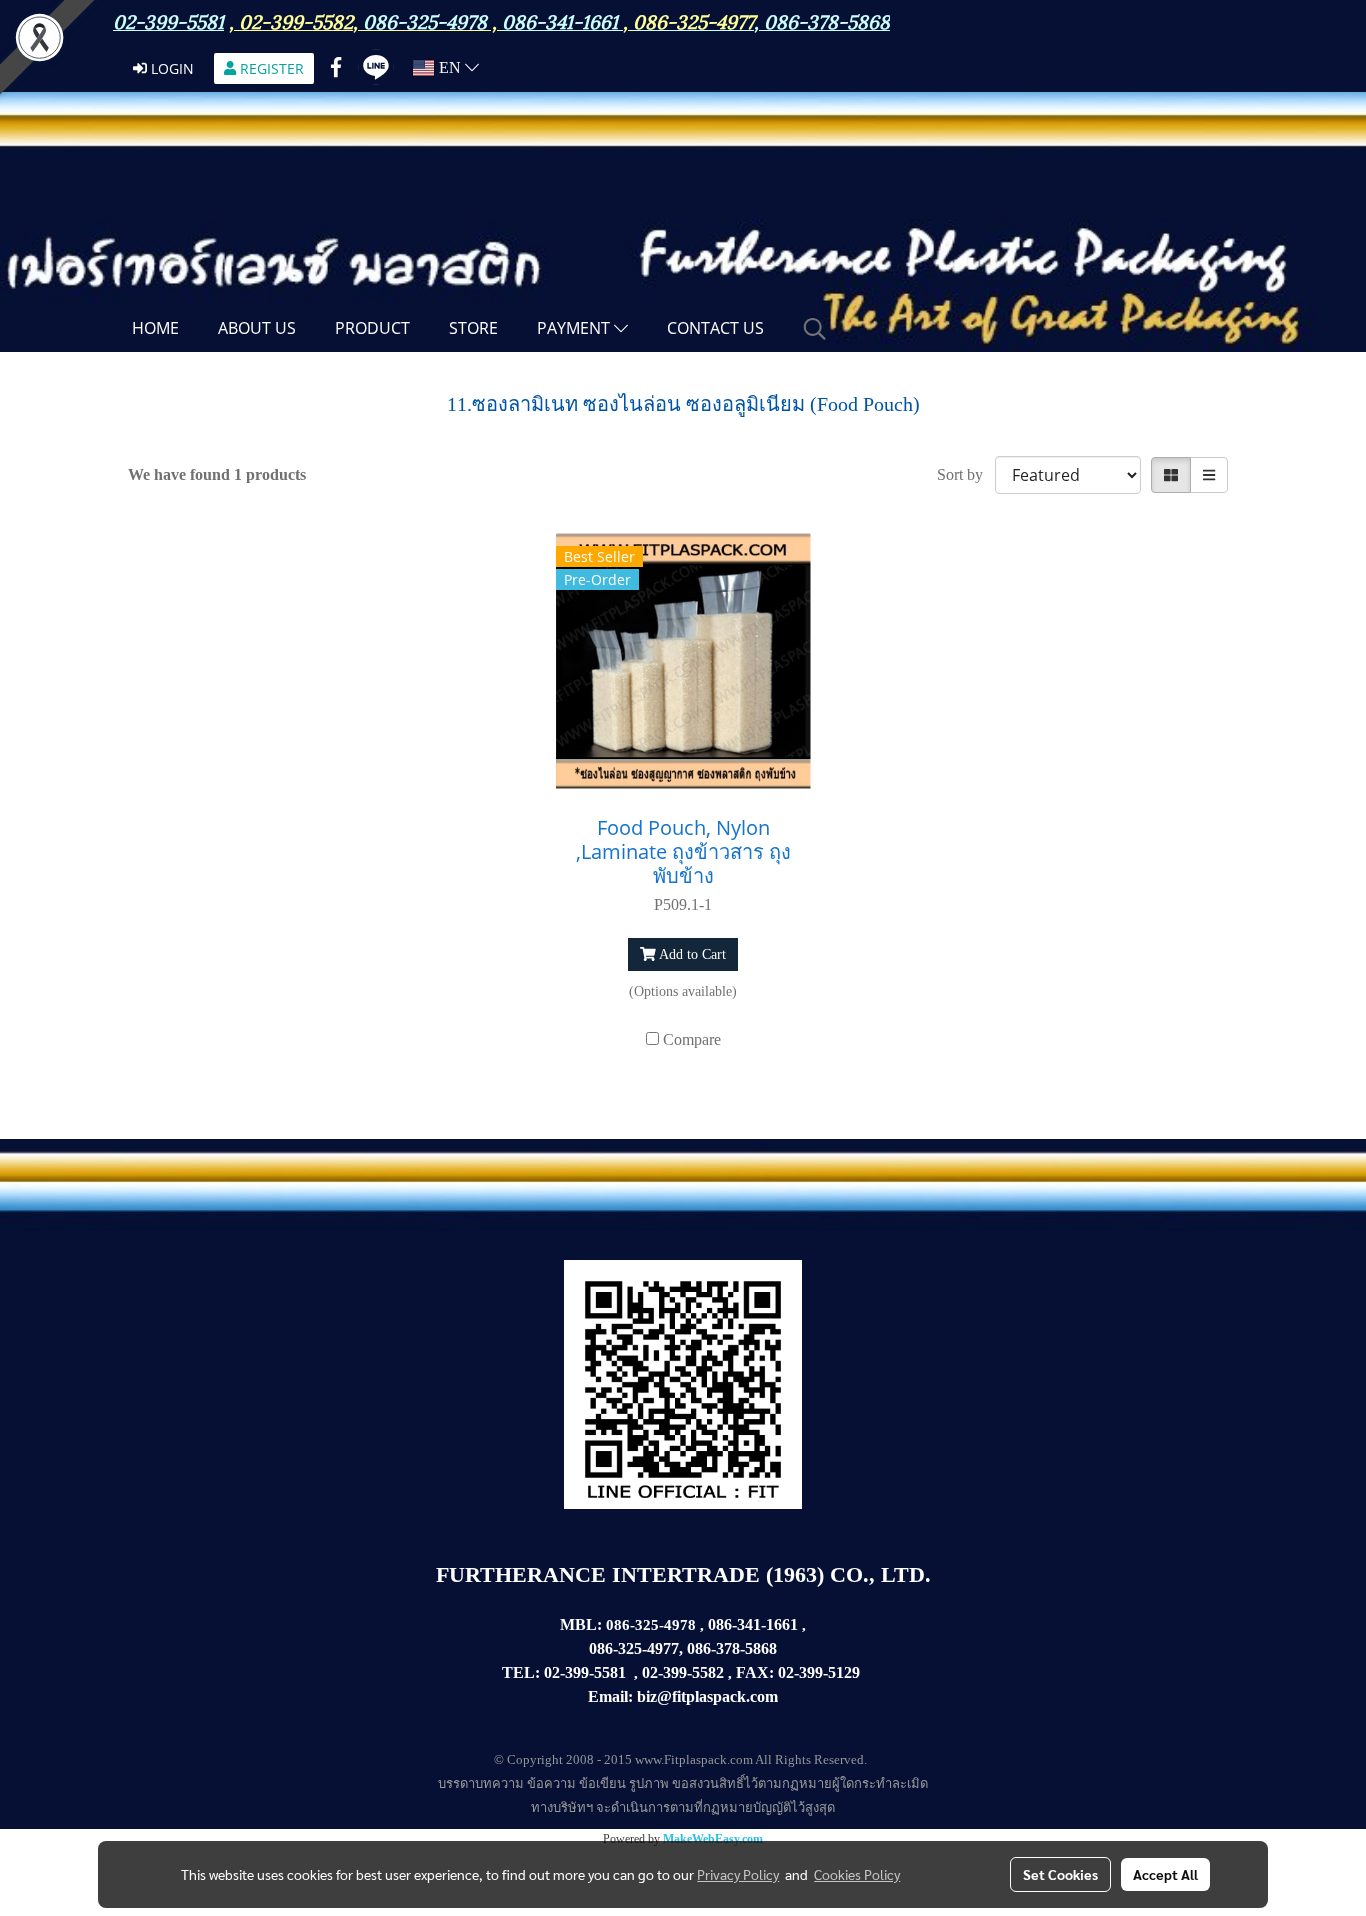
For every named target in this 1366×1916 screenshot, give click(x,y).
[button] (815, 329)
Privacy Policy (738, 1874)
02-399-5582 (296, 20)
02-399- (803, 1672)
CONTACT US (715, 328)
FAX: (755, 1672)
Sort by (966, 474)
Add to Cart (691, 954)
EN (450, 67)
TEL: (521, 1672)
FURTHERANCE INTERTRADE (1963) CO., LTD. (683, 1574)
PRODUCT (372, 328)
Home (155, 328)
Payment (575, 328)
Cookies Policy (857, 1874)
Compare (692, 1039)
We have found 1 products (217, 474)
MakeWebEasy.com (713, 1839)
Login (170, 68)
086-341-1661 (753, 1624)
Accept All (1165, 1874)
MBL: (581, 1624)
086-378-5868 (827, 20)
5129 (844, 1672)
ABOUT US (257, 328)
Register (270, 68)
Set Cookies (1060, 1874)
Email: (610, 1696)
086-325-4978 (425, 20)
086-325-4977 (693, 20)
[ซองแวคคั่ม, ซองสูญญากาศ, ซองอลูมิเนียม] (862, 1673)
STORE (473, 328)
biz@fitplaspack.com (707, 1696)
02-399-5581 (585, 1672)
